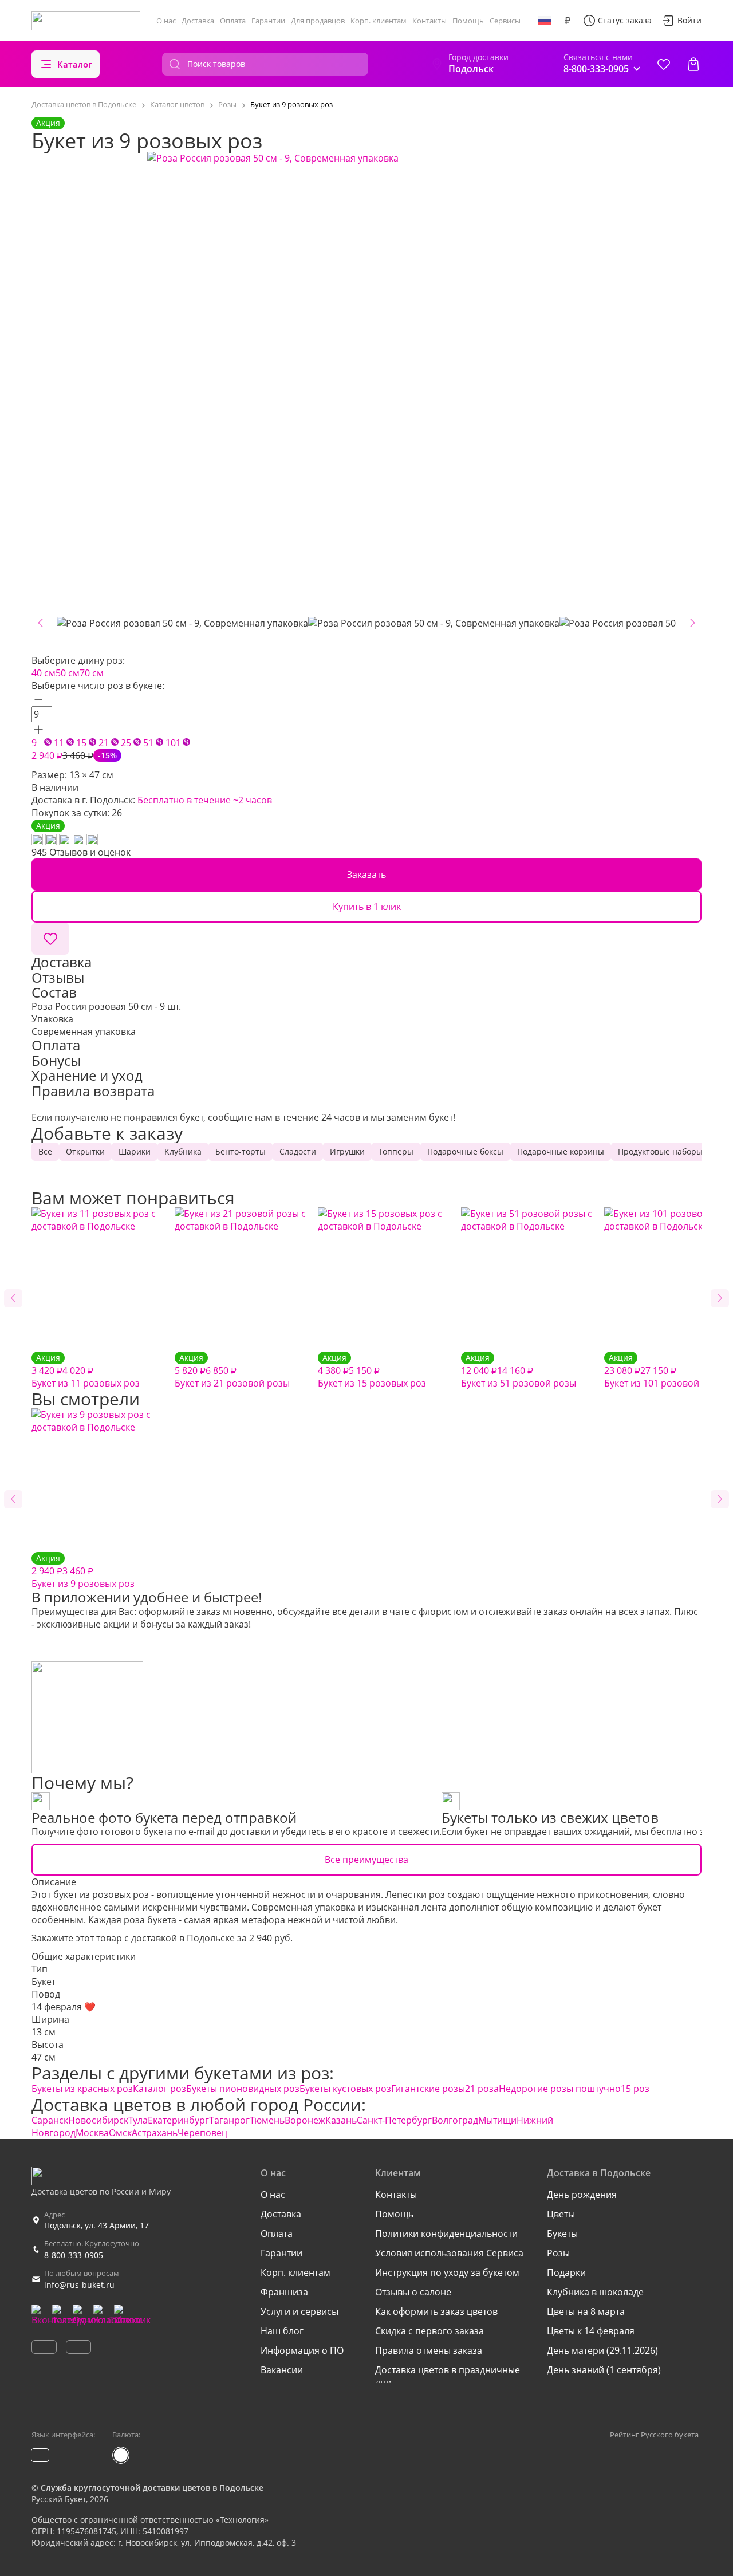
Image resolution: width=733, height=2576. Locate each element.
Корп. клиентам (379, 21)
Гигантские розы (428, 2089)
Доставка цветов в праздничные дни (448, 2376)
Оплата (233, 21)
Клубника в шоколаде (595, 2292)
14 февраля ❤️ (64, 2007)
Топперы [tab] (396, 1151)
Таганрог (229, 2120)
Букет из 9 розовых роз (83, 1571)
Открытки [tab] (85, 1151)
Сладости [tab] (298, 1151)
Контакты (429, 21)
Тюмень (267, 2120)
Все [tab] (45, 1151)
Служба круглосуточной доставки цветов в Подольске (152, 2488)
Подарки (566, 2272)
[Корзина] (693, 64)
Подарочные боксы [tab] (465, 1151)
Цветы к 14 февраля (591, 2331)
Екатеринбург (178, 2120)
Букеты (562, 2234)
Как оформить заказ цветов (436, 2311)
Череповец (202, 2133)
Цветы (561, 2214)
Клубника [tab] (183, 1151)
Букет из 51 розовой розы (519, 1371)
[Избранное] (664, 64)
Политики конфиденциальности (446, 2234)
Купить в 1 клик (367, 907)
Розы (558, 2253)
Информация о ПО (302, 2350)
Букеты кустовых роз (345, 2089)
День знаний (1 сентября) (604, 2370)
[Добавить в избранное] (50, 939)
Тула (138, 2120)
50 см (68, 673)
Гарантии (268, 21)
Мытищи (497, 2120)
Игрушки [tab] (347, 1151)
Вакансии (282, 2370)
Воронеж (305, 2120)
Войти (689, 20)
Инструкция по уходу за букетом (447, 2272)
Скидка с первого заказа (429, 2331)
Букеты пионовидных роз (243, 2089)
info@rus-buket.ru (79, 2285)
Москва (92, 2133)
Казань (341, 2120)
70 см (92, 673)
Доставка (198, 21)
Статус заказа (625, 20)
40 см (44, 673)
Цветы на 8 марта (586, 2311)
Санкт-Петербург (394, 2120)
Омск (120, 2133)
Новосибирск (98, 2120)
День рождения (582, 2195)
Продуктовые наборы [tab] (660, 1151)
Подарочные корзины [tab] (561, 1151)
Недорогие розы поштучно (560, 2089)
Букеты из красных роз (82, 2089)
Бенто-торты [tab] (241, 1151)
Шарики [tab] (135, 1151)
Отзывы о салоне (413, 2292)
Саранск (50, 2120)
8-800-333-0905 (74, 2255)
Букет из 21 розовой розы (232, 1371)
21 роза (482, 2089)
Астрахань (155, 2133)
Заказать (366, 875)
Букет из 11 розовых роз (86, 1371)
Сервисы (505, 21)
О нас (166, 21)
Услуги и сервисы (299, 2311)
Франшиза (284, 2292)
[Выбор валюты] (568, 21)
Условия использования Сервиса (449, 2253)
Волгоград (455, 2120)
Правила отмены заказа (429, 2350)
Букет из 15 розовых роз (372, 1371)
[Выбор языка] (545, 21)
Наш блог (282, 2331)
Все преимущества (366, 1860)
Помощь (468, 21)
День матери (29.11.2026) (602, 2350)
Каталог (75, 64)
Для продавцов (318, 21)
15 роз (635, 2089)
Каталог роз (159, 2089)
